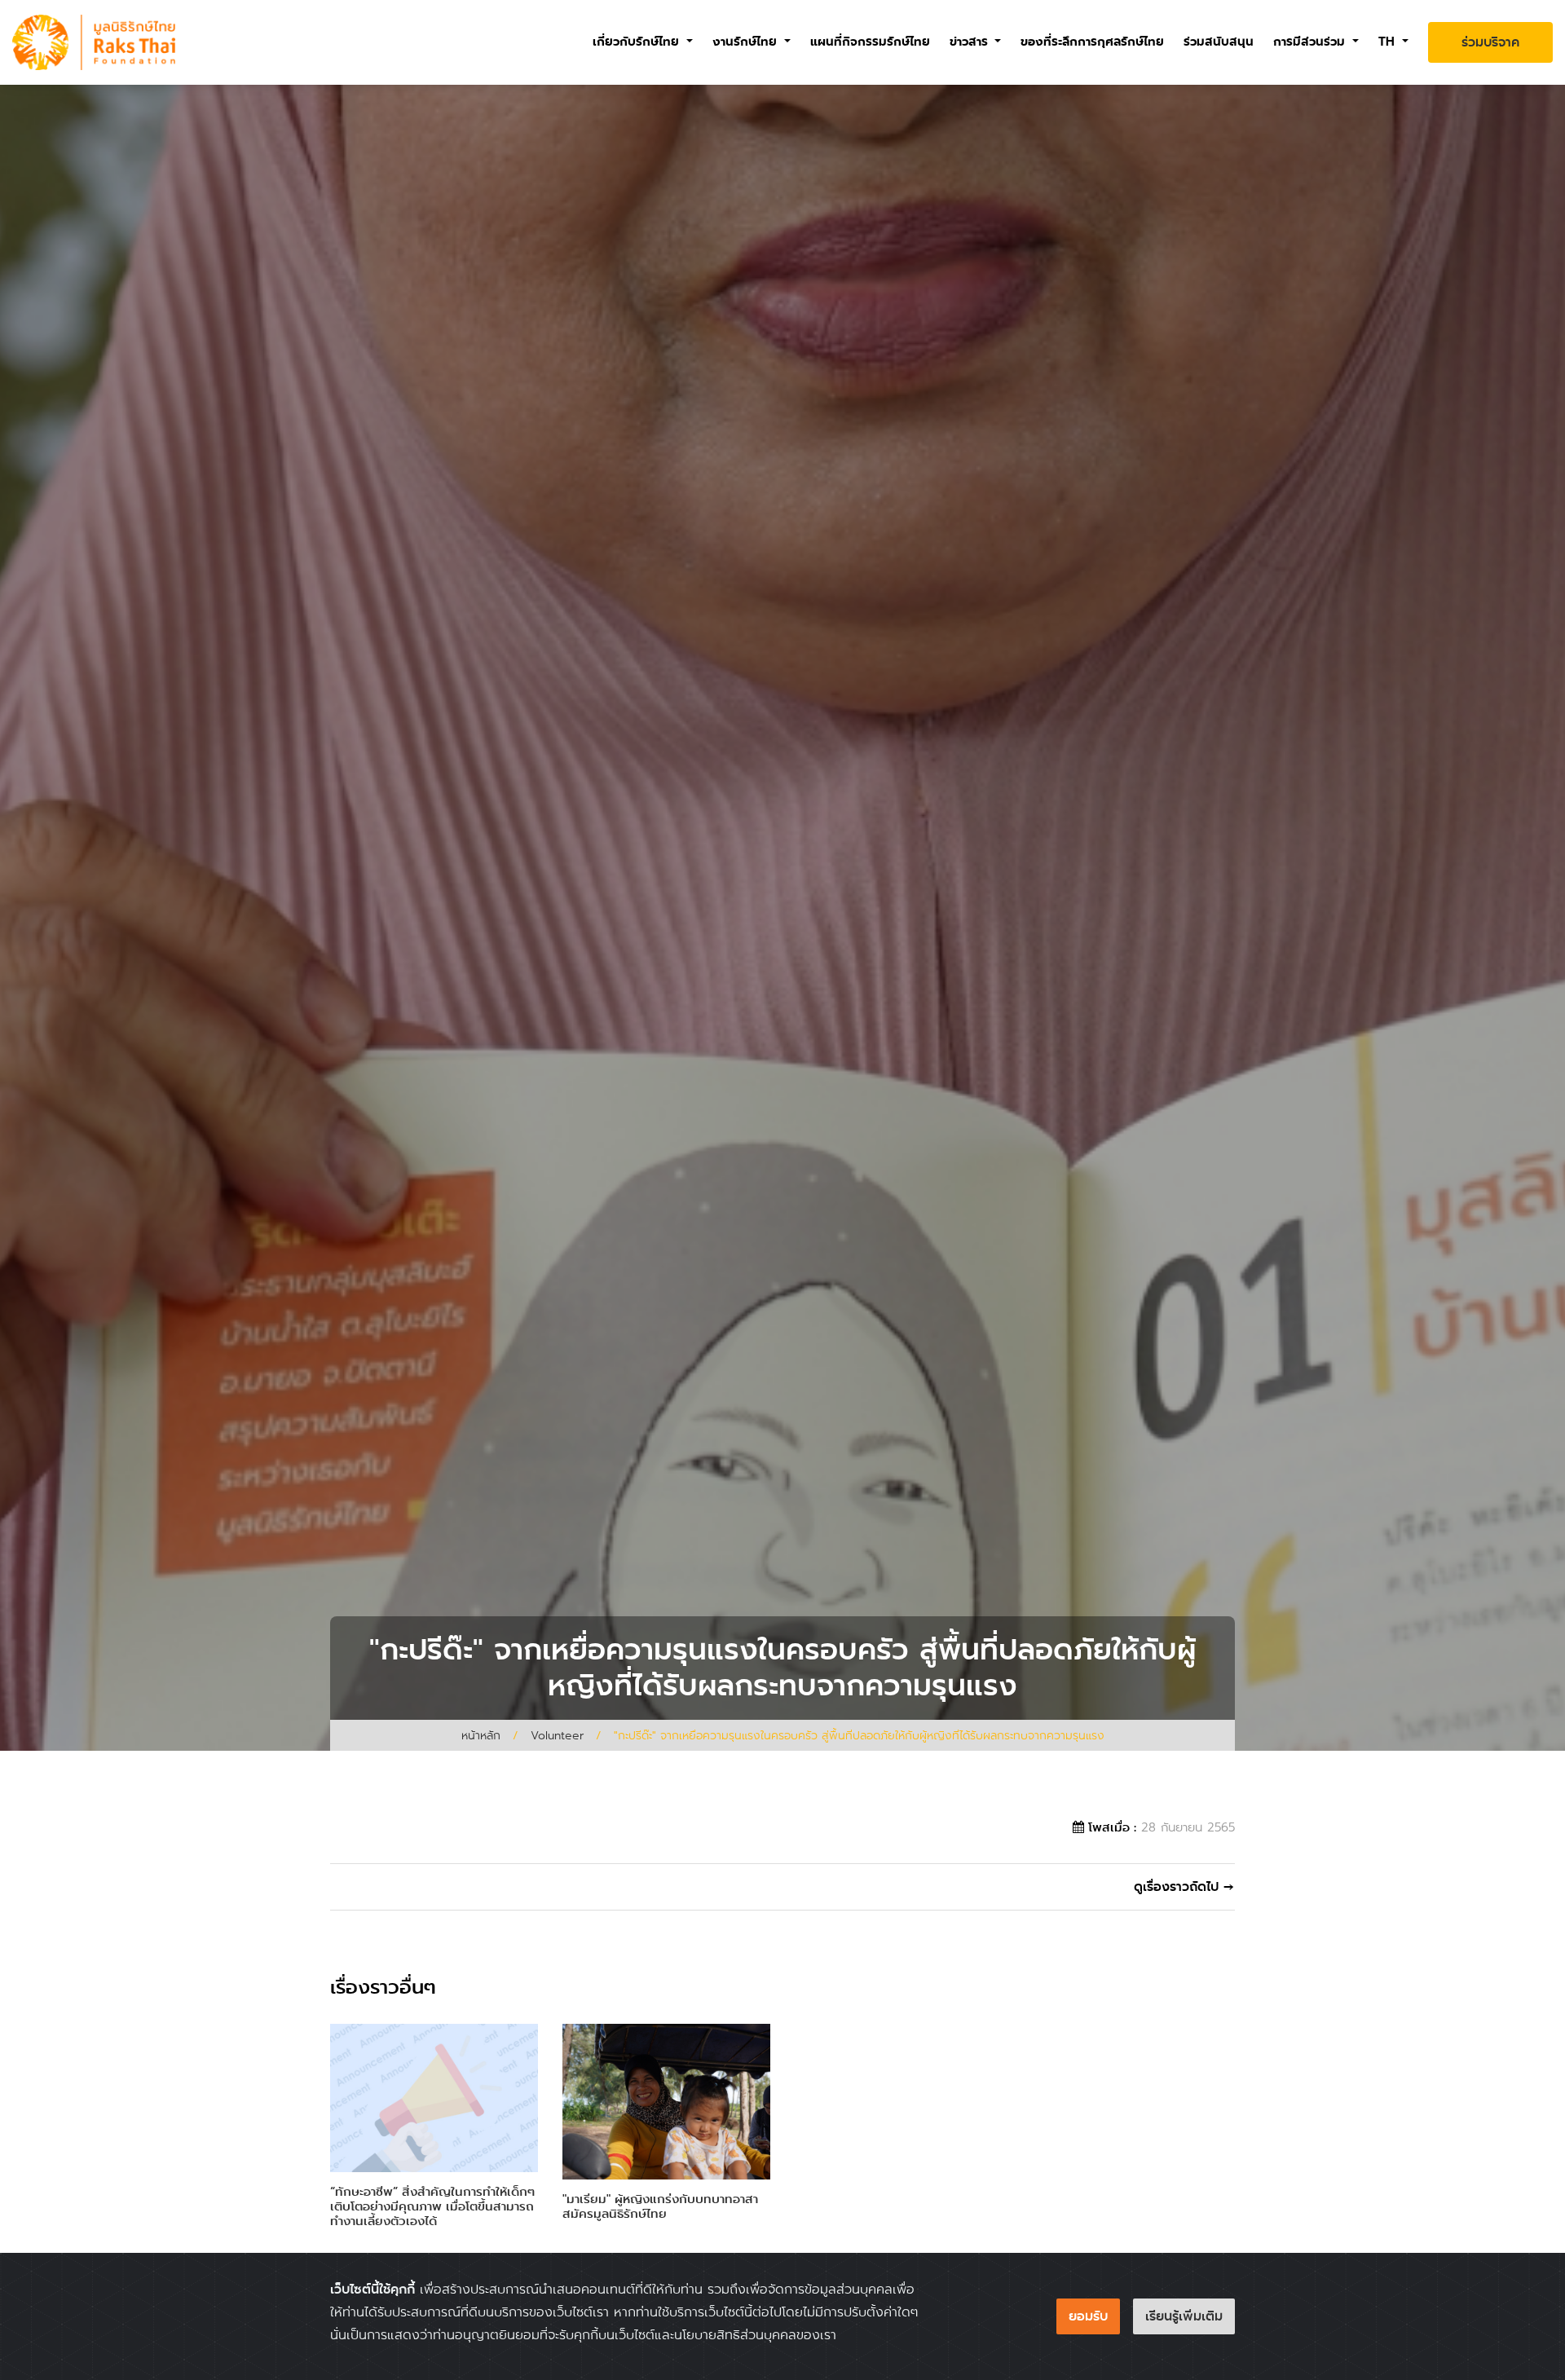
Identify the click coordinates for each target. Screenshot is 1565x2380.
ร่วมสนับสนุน (1219, 42)
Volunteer (557, 1735)
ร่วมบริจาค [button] (1490, 42)
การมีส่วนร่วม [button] (1311, 42)
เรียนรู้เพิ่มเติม (1184, 2316)
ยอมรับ (1088, 2316)
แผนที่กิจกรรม (870, 42)
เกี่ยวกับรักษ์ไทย (638, 42)
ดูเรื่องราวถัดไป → (1184, 1886)
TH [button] (1389, 42)
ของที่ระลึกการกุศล (1092, 42)
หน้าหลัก (481, 1735)
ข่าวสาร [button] (971, 42)
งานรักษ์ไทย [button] (747, 42)
